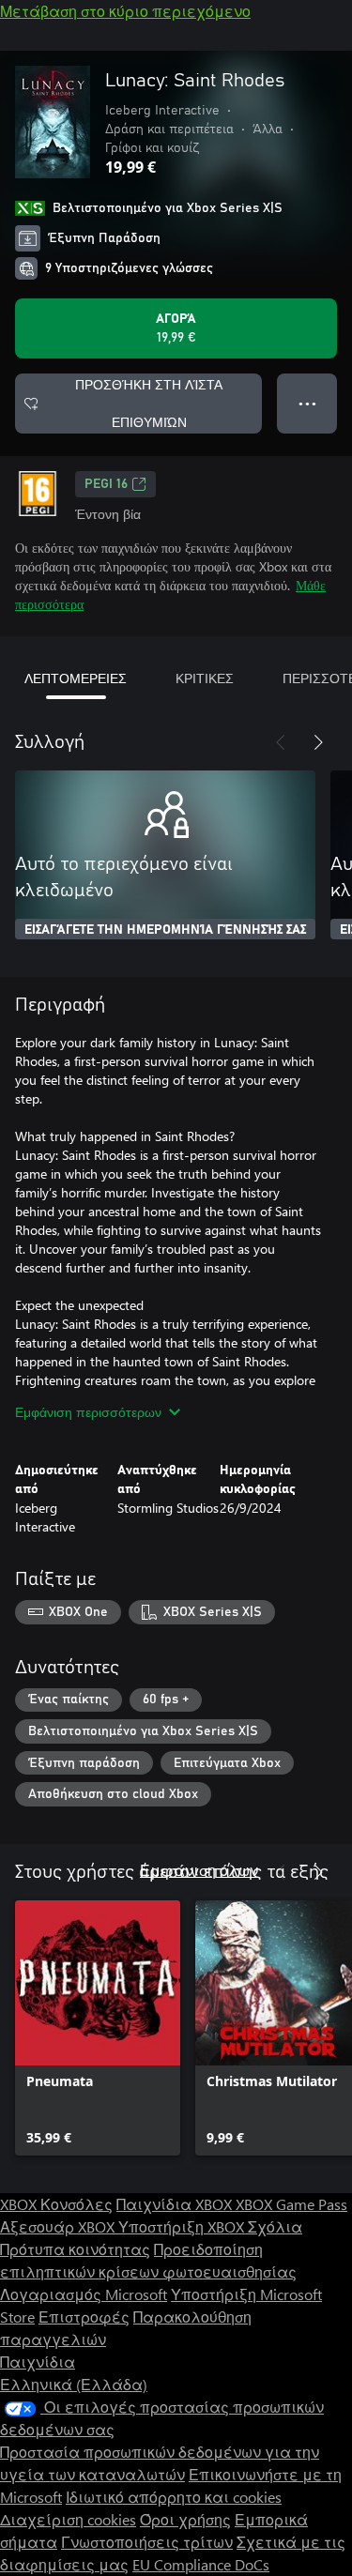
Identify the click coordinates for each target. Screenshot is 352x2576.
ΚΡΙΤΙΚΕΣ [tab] (205, 678)
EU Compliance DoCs (201, 2564)
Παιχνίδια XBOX (176, 2204)
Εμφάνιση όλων (199, 1870)
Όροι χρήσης (185, 2519)
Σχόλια (275, 2226)
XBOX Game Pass (291, 2204)
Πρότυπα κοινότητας (75, 2249)
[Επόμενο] (318, 742)
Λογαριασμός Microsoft (84, 2294)
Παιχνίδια (38, 2362)
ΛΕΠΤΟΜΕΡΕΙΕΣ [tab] (76, 678)
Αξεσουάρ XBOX (59, 2226)
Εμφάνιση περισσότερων (88, 1412)
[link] (98, 2028)
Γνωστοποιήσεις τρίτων (147, 2542)
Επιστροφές (84, 2317)
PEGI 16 (106, 484)
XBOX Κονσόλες (56, 2204)
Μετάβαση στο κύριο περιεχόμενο (125, 11)
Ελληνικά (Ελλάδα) (74, 2384)
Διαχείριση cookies (68, 2519)
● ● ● (307, 403)
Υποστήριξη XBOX (183, 2226)
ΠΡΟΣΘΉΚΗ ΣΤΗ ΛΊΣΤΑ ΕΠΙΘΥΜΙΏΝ (149, 403)
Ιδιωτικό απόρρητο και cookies (174, 2497)
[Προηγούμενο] (281, 742)
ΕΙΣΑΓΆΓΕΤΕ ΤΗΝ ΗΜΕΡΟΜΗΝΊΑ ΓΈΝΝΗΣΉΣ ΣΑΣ (165, 930)
